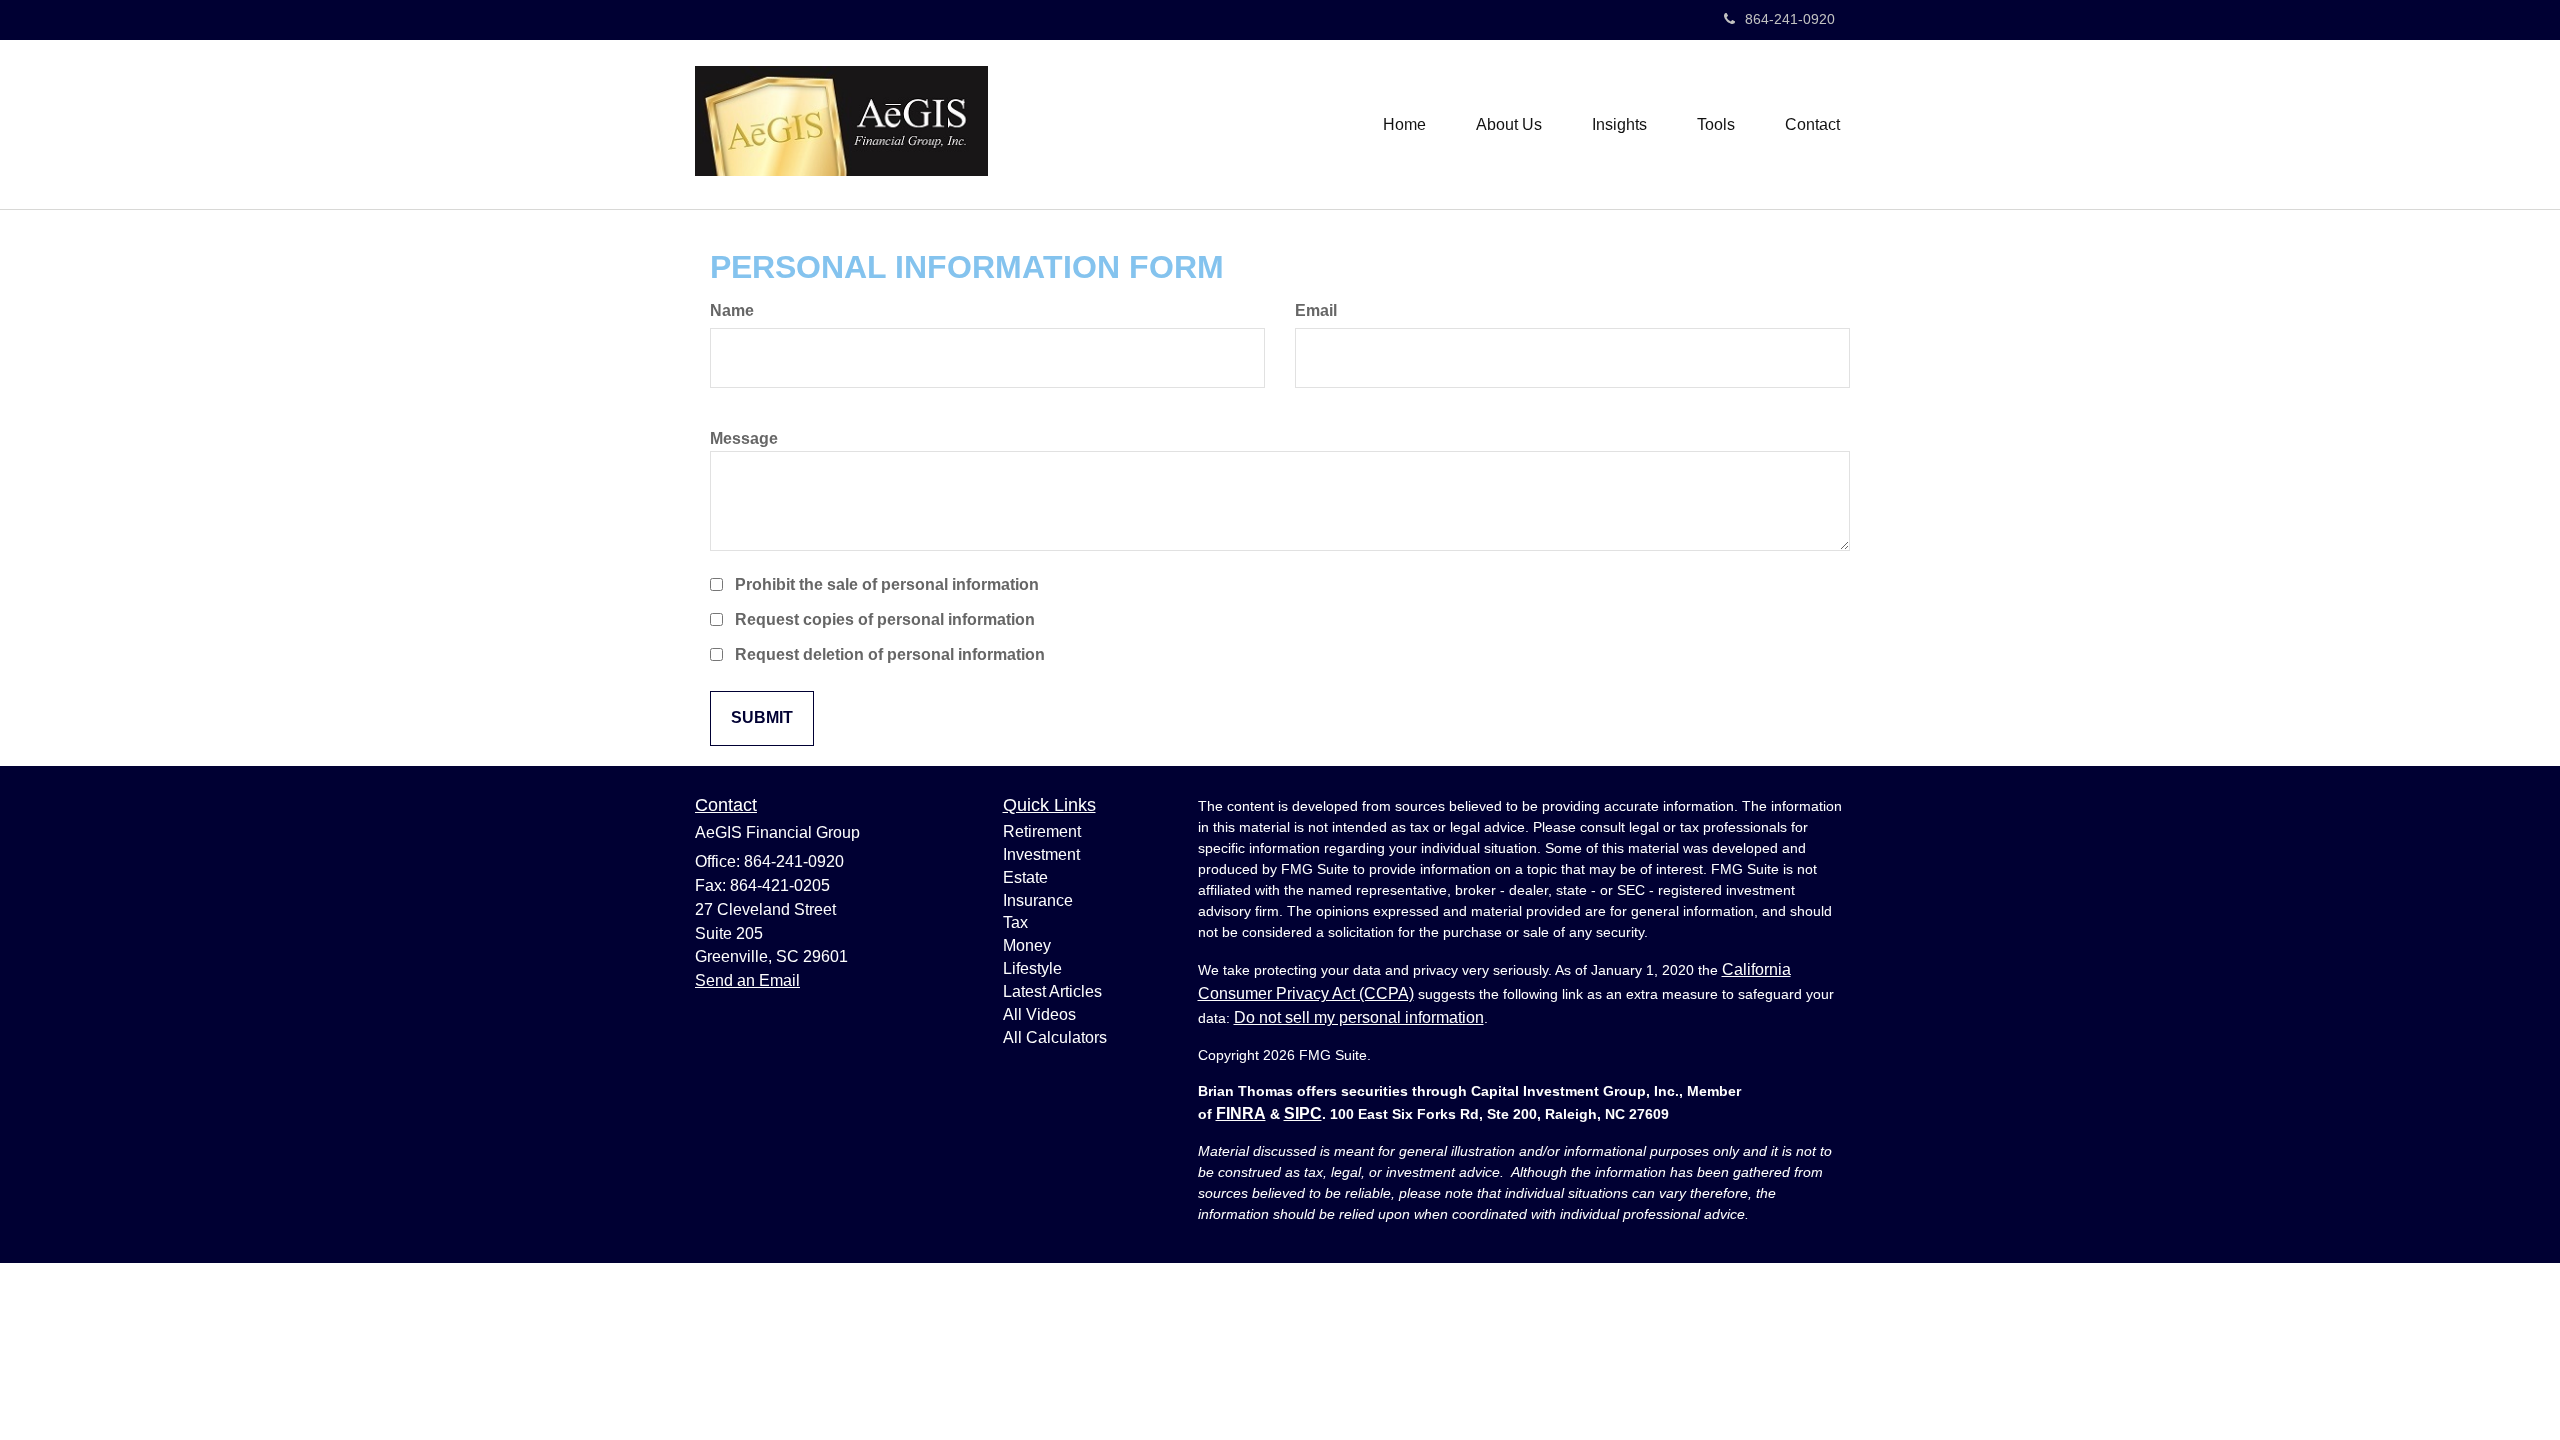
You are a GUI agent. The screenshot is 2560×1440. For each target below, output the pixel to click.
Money (1027, 945)
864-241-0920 (1790, 19)
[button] (1509, 125)
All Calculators (1055, 1037)
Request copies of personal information (885, 619)
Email (1316, 310)
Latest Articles (1052, 991)
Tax (1015, 922)
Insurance (1038, 900)
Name (732, 310)
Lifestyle (1032, 968)
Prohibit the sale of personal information (887, 584)
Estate (1025, 877)
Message (744, 438)
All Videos (1039, 1014)
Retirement (1042, 831)
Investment (1041, 854)
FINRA (1241, 1113)
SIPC (1303, 1113)
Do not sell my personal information (1359, 1017)
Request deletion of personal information (890, 654)
